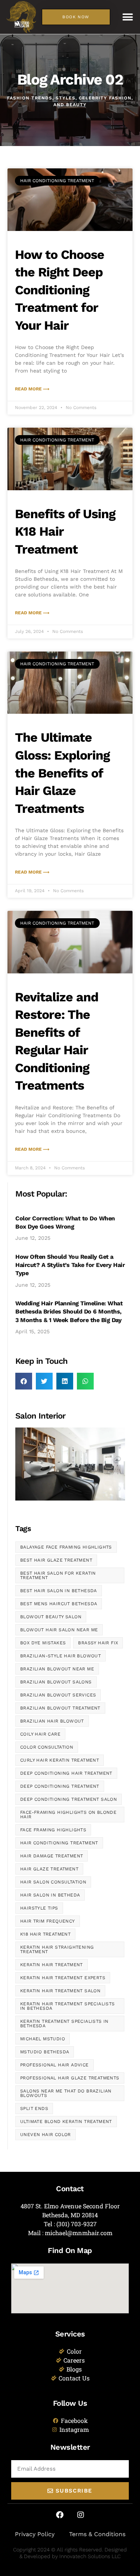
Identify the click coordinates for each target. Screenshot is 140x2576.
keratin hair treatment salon (60, 1991)
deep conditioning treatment (60, 1786)
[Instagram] (81, 2515)
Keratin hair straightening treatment (57, 1949)
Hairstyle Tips (39, 1908)
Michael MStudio (43, 2039)
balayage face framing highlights (66, 1547)
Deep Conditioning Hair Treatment (66, 1773)
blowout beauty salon (51, 1617)
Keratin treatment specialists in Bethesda (64, 2024)
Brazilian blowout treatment (60, 1708)
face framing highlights (53, 1830)
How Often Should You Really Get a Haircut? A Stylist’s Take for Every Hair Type (70, 1265)
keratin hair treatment (52, 1965)
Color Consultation (47, 1747)
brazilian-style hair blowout (60, 1656)
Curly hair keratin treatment (60, 1760)
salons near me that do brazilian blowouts (66, 2093)
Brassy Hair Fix (98, 1643)
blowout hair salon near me (59, 1630)
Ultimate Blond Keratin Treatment (66, 2122)
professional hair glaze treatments (70, 2078)
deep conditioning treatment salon (69, 1799)
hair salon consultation (53, 1882)
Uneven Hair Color (46, 2135)
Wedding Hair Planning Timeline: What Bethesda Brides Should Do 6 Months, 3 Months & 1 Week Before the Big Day (69, 1312)
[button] (128, 17)
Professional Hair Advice (55, 2065)
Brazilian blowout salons (56, 1682)
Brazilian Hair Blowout (52, 1721)
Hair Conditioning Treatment (59, 1843)
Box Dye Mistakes (43, 1643)
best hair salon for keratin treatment (58, 1575)
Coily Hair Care (40, 1734)
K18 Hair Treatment (45, 1934)
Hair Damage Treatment (52, 1856)
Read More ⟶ (32, 389)
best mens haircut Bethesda (59, 1604)
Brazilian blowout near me (57, 1669)
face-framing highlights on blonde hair (68, 1815)
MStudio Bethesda (45, 2052)
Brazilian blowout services (58, 1695)
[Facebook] (60, 2515)
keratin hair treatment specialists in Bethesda (68, 2006)
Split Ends (34, 2108)
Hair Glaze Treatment (49, 1869)
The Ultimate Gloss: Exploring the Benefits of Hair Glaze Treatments (62, 773)
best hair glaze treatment (56, 1560)
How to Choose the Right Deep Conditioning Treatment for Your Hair (60, 290)
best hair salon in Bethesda (59, 1591)
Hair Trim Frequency (48, 1921)
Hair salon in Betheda (50, 1895)
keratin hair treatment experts (63, 1978)
